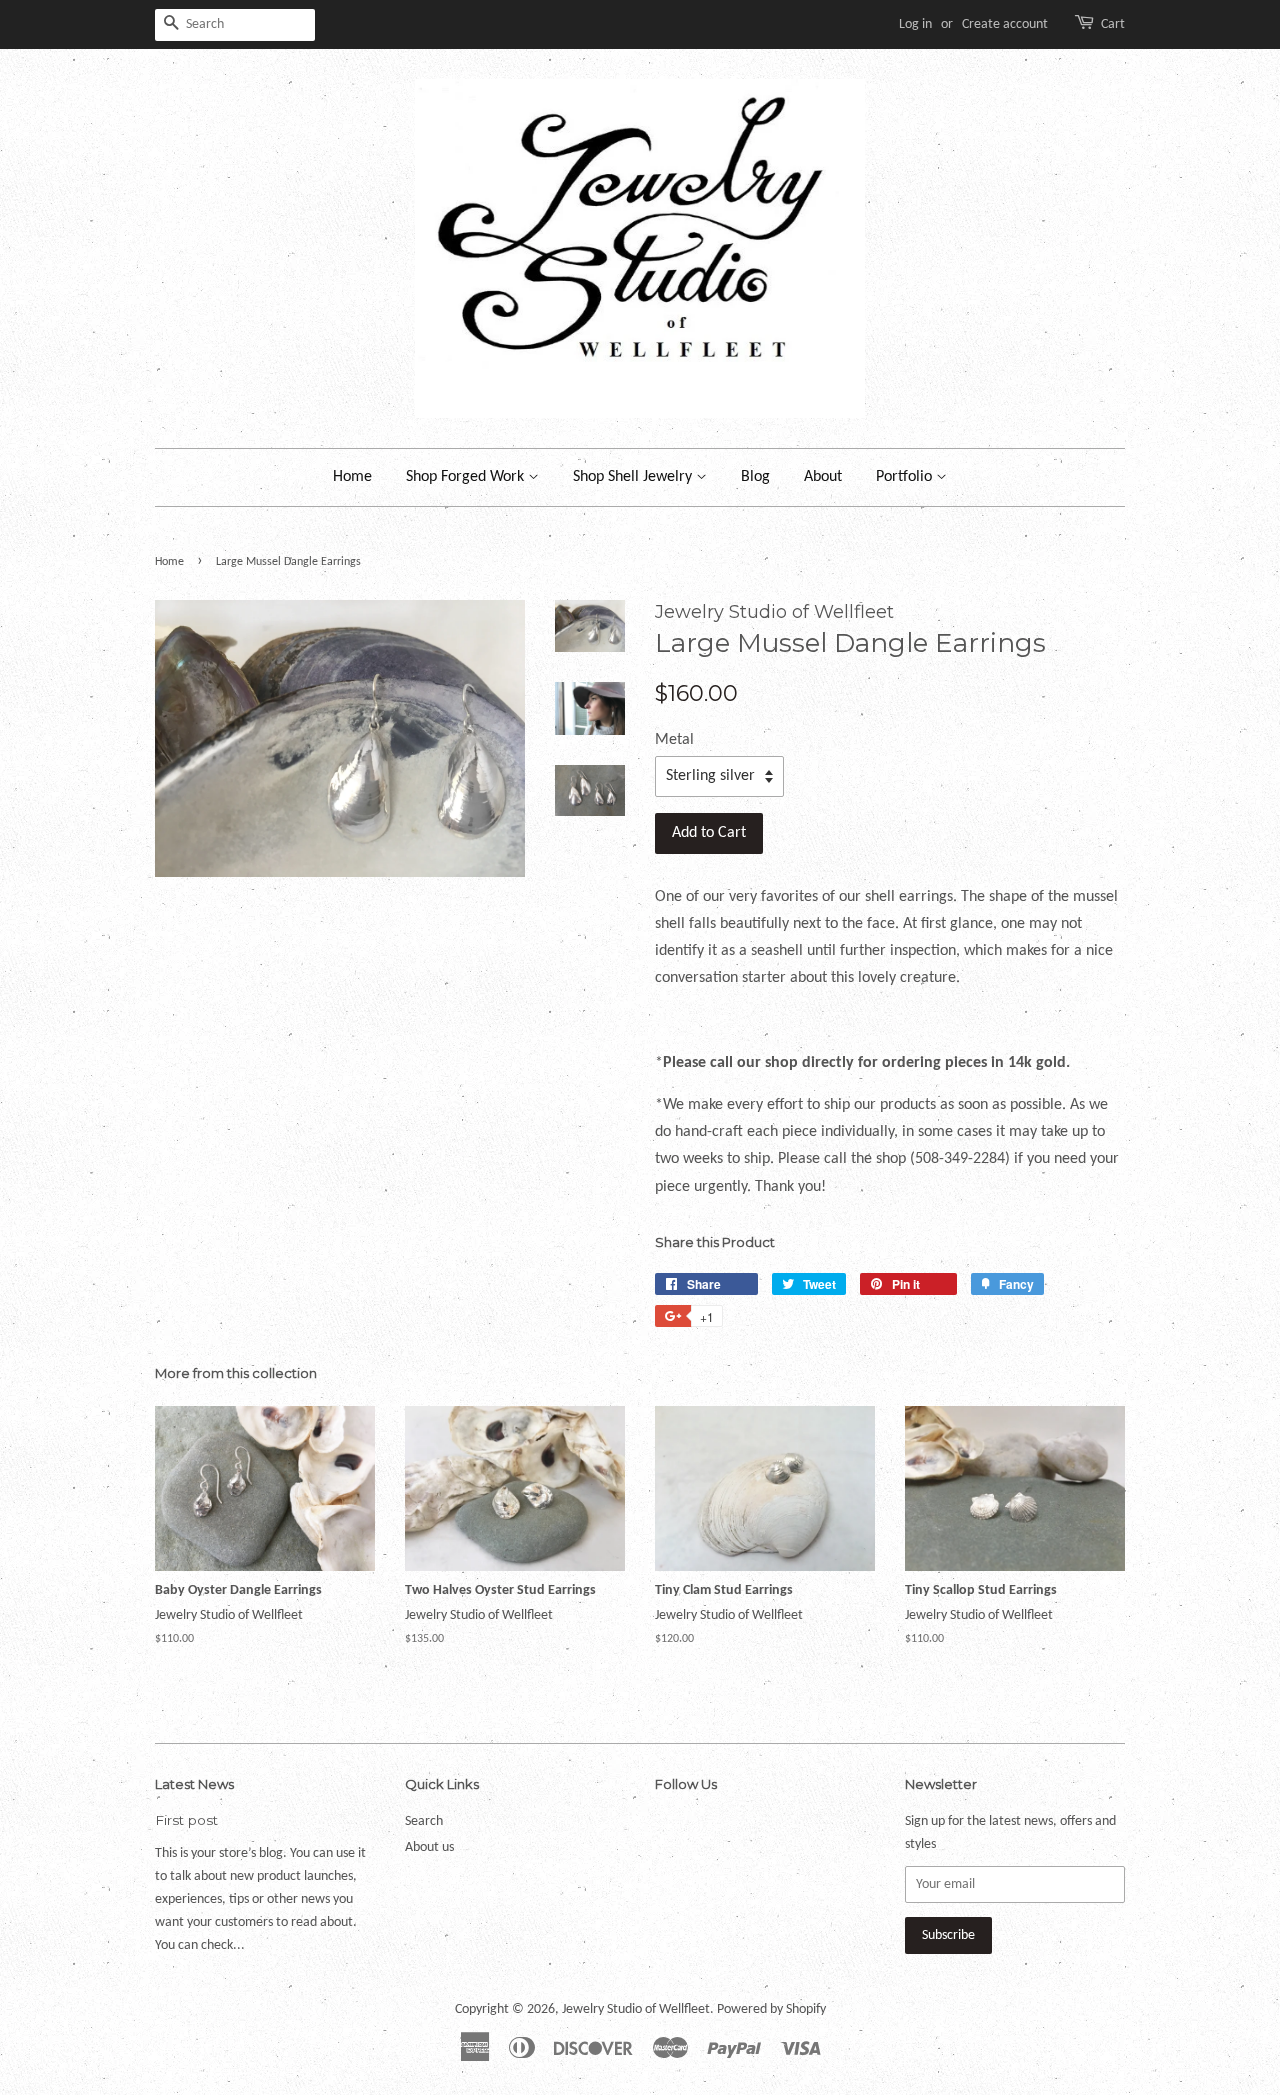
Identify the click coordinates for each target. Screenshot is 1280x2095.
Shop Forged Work (467, 477)
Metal (674, 740)
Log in (915, 24)
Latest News (194, 1784)
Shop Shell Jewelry (634, 477)
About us (429, 1847)
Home (352, 477)
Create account (1005, 24)
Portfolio (906, 477)
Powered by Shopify (771, 2009)
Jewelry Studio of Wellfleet (636, 2009)
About (823, 477)
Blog (755, 477)
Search (424, 1821)
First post (186, 1820)
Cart (1113, 24)
